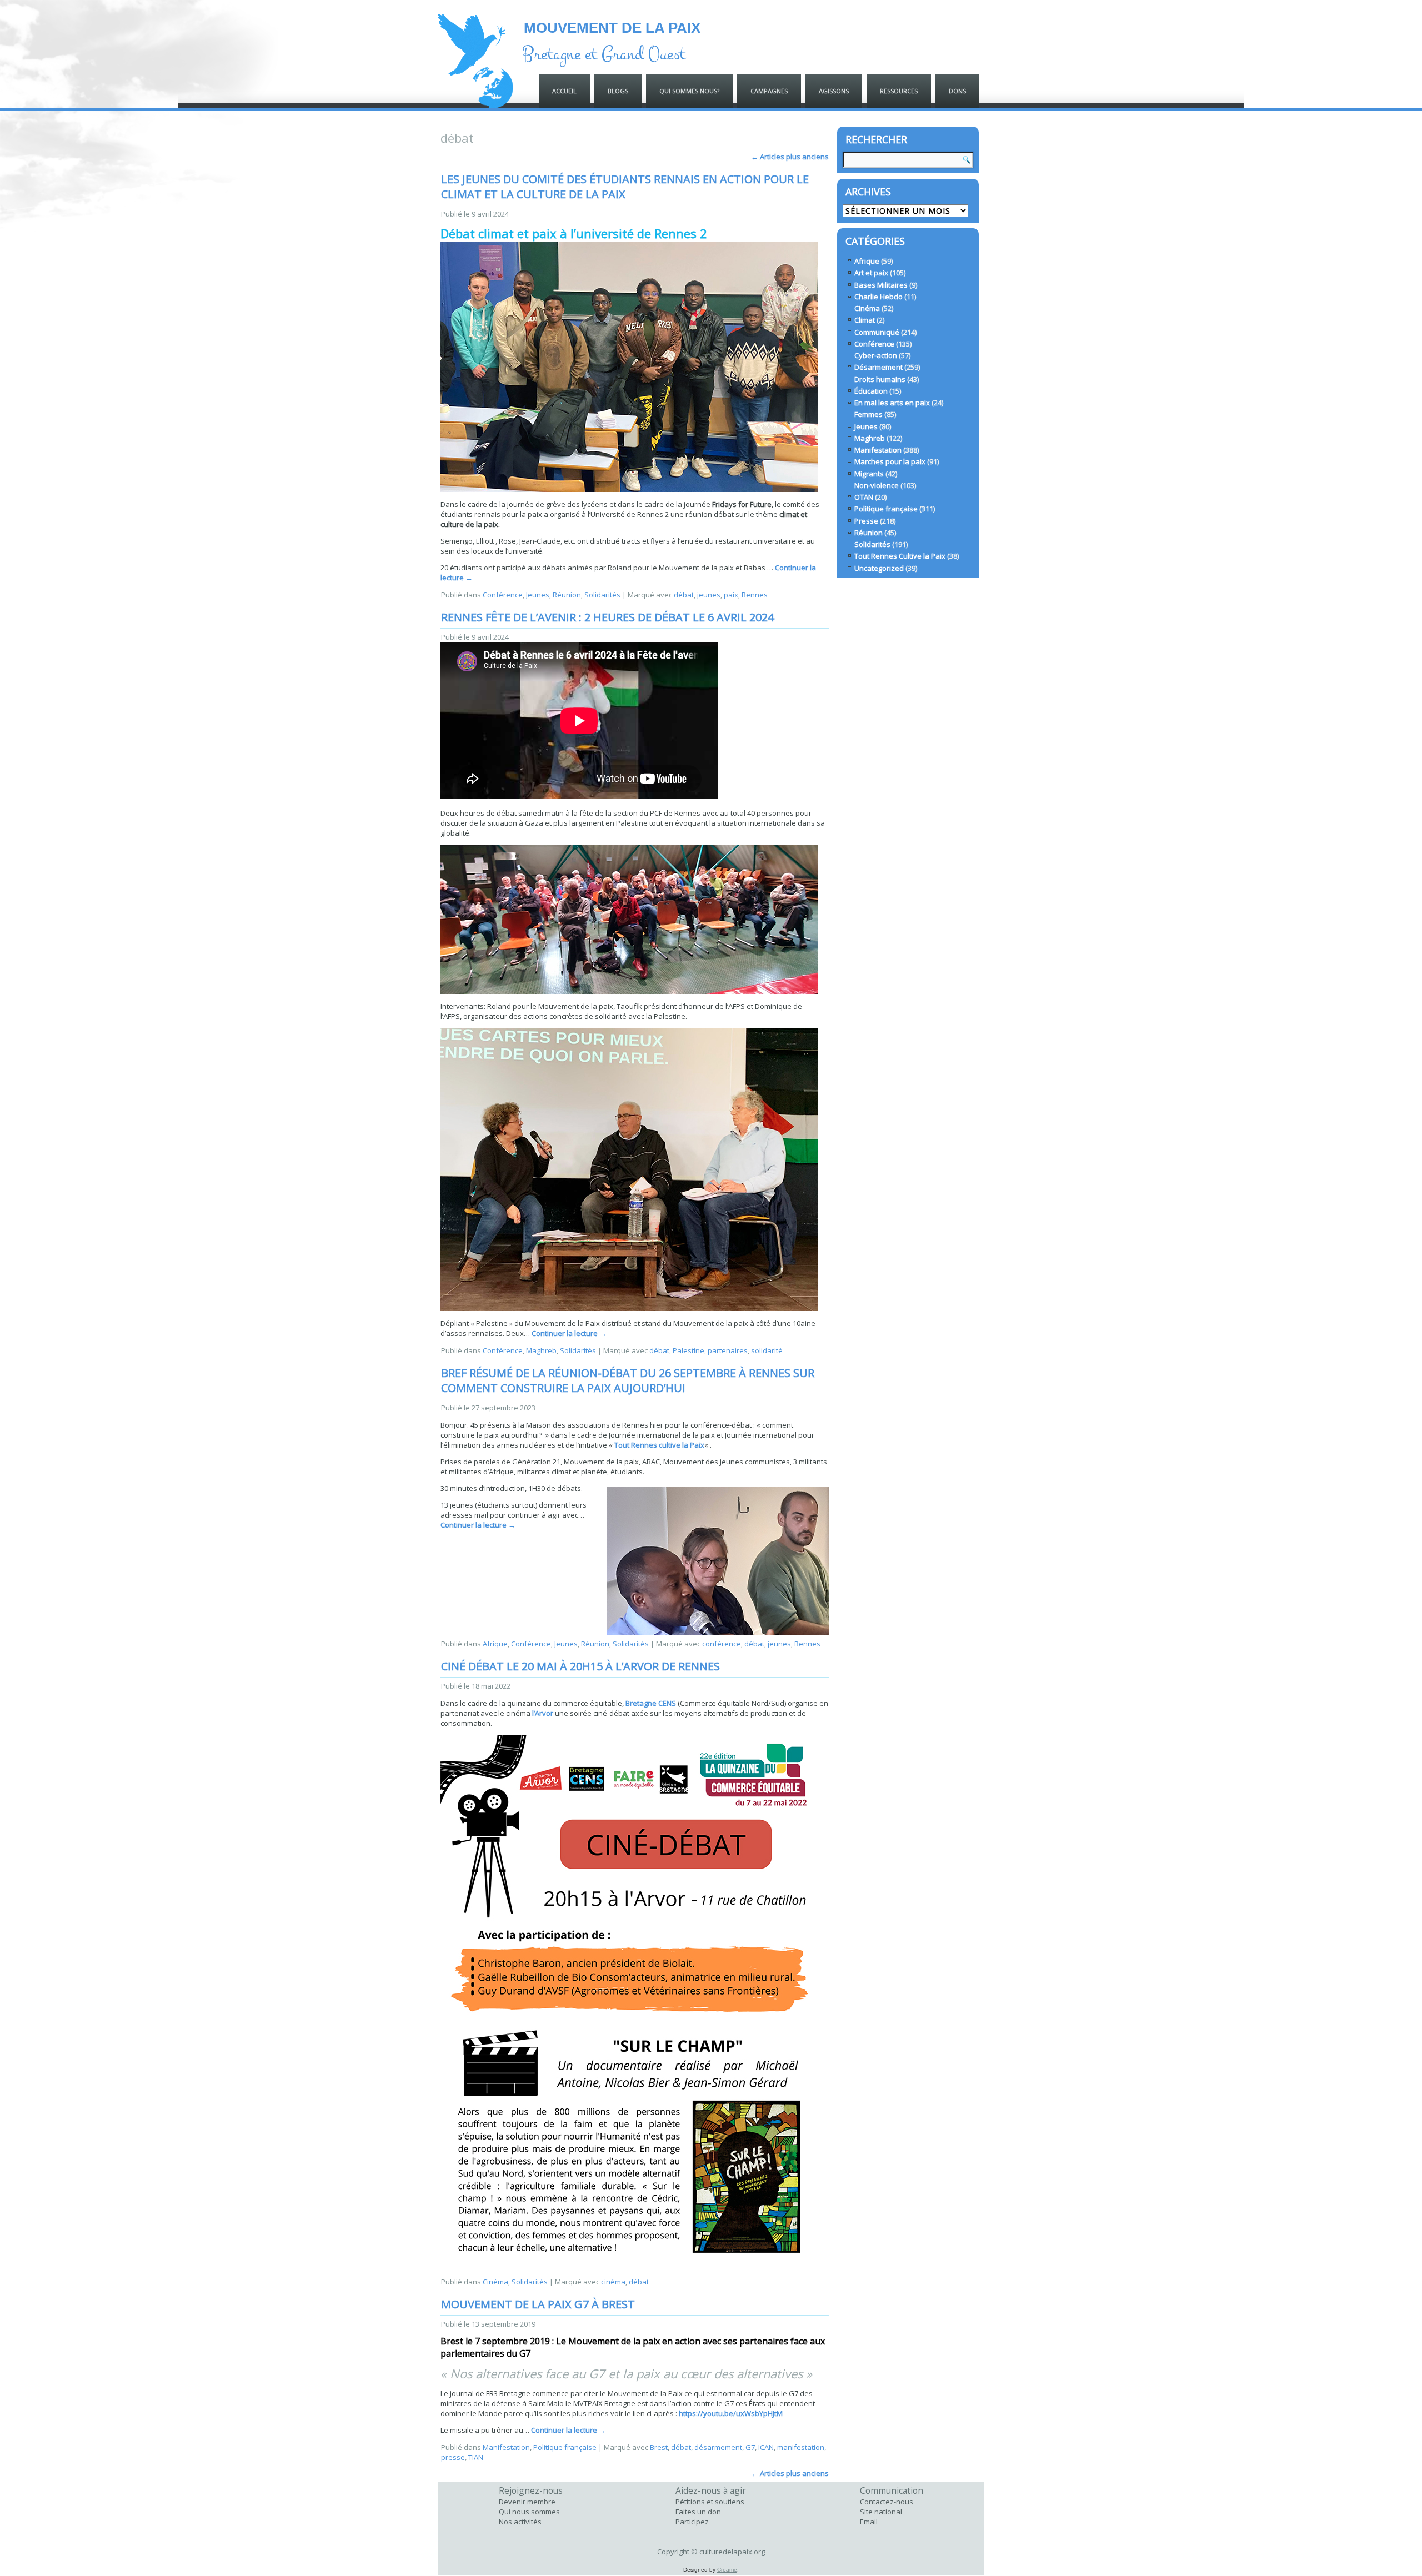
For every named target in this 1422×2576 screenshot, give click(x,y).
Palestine (689, 1350)
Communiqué (877, 332)
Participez (692, 2522)
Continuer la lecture (569, 1333)
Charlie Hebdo (878, 297)
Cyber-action (876, 355)
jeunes (709, 595)
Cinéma (495, 2282)
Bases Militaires (881, 285)
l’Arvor (543, 1713)
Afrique (495, 1644)
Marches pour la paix (890, 461)
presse (453, 2457)
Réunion (567, 595)
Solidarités (602, 595)
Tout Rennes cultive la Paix (659, 1445)
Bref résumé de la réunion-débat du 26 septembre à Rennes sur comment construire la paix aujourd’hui (628, 1380)
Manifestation (506, 2447)
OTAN (864, 497)
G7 (750, 2447)
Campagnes (769, 91)
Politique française (565, 2447)
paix (731, 595)
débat (684, 595)
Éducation (871, 391)
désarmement (718, 2447)
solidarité (767, 1350)
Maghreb (541, 1350)
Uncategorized (879, 568)
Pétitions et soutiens (710, 2502)
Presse (866, 521)
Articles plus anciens (790, 157)
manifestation (801, 2447)
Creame (727, 2570)
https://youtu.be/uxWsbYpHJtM (731, 2413)
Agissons (834, 91)
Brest (659, 2447)
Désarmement (878, 367)
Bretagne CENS (651, 1703)
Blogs (618, 91)
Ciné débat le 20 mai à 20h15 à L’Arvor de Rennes (580, 1666)
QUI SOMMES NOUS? (689, 91)
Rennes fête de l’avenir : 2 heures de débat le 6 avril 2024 (607, 617)
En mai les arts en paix (892, 403)
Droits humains (880, 379)
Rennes (755, 595)
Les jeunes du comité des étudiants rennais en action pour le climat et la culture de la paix (625, 187)
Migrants (869, 474)
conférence (722, 1644)
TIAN (476, 2457)
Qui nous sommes (529, 2512)
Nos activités (520, 2522)
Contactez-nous (887, 2502)
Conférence (503, 595)
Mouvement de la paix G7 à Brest (538, 2304)
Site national (881, 2512)
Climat (865, 320)
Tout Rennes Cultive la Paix (900, 556)
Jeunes (538, 595)
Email (869, 2522)
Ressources (899, 91)
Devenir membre (527, 2502)
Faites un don (698, 2512)
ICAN (766, 2447)
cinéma (613, 2282)
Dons (957, 91)
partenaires (728, 1350)
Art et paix (871, 273)
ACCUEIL (564, 91)
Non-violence (877, 485)
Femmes (868, 414)
